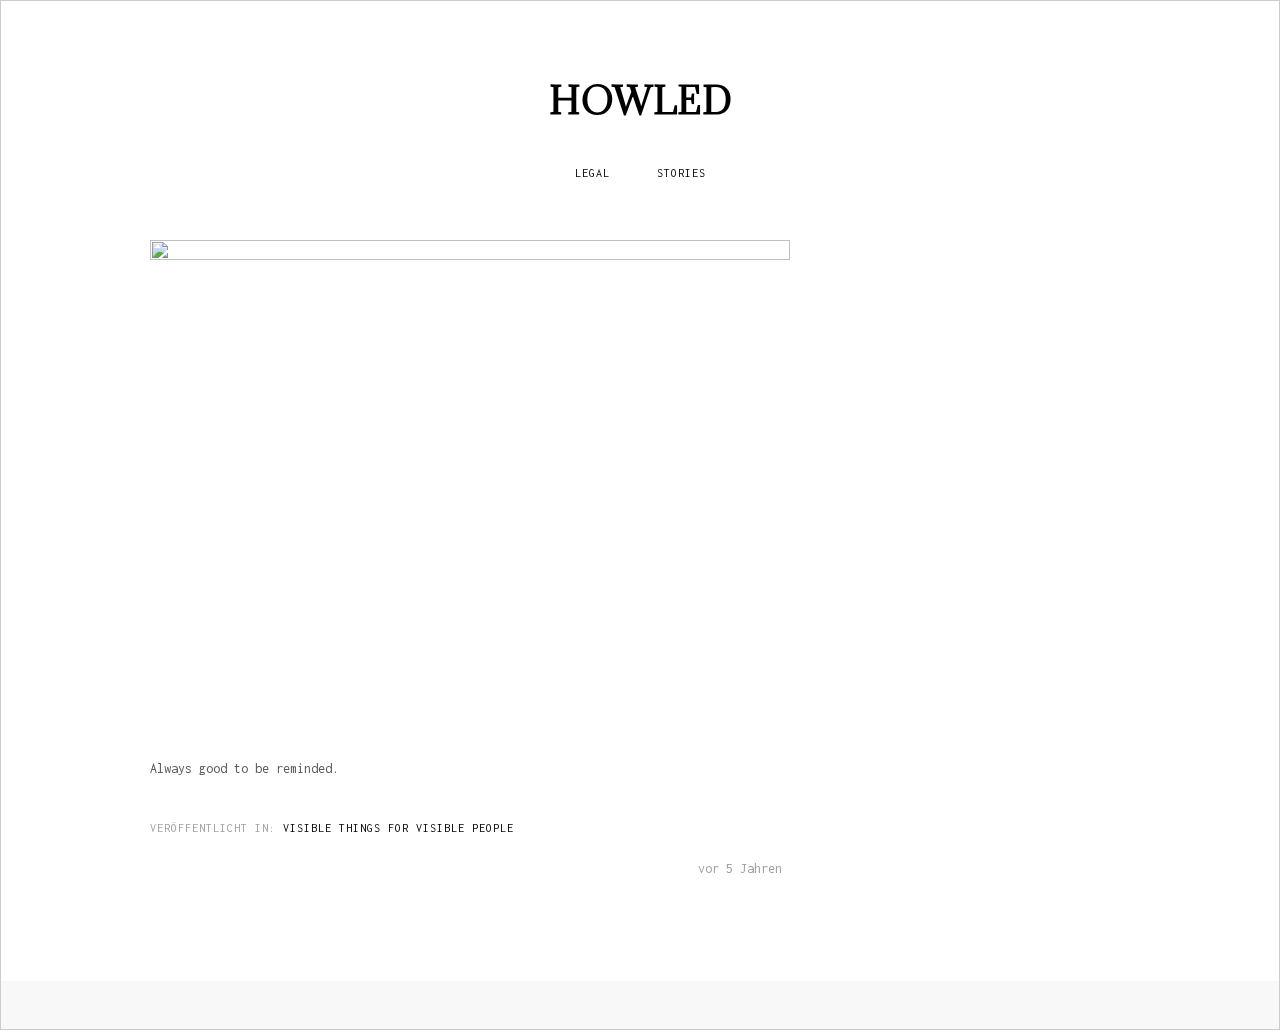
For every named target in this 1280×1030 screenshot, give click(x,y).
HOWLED (640, 99)
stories (681, 173)
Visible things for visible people (398, 828)
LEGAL (592, 173)
